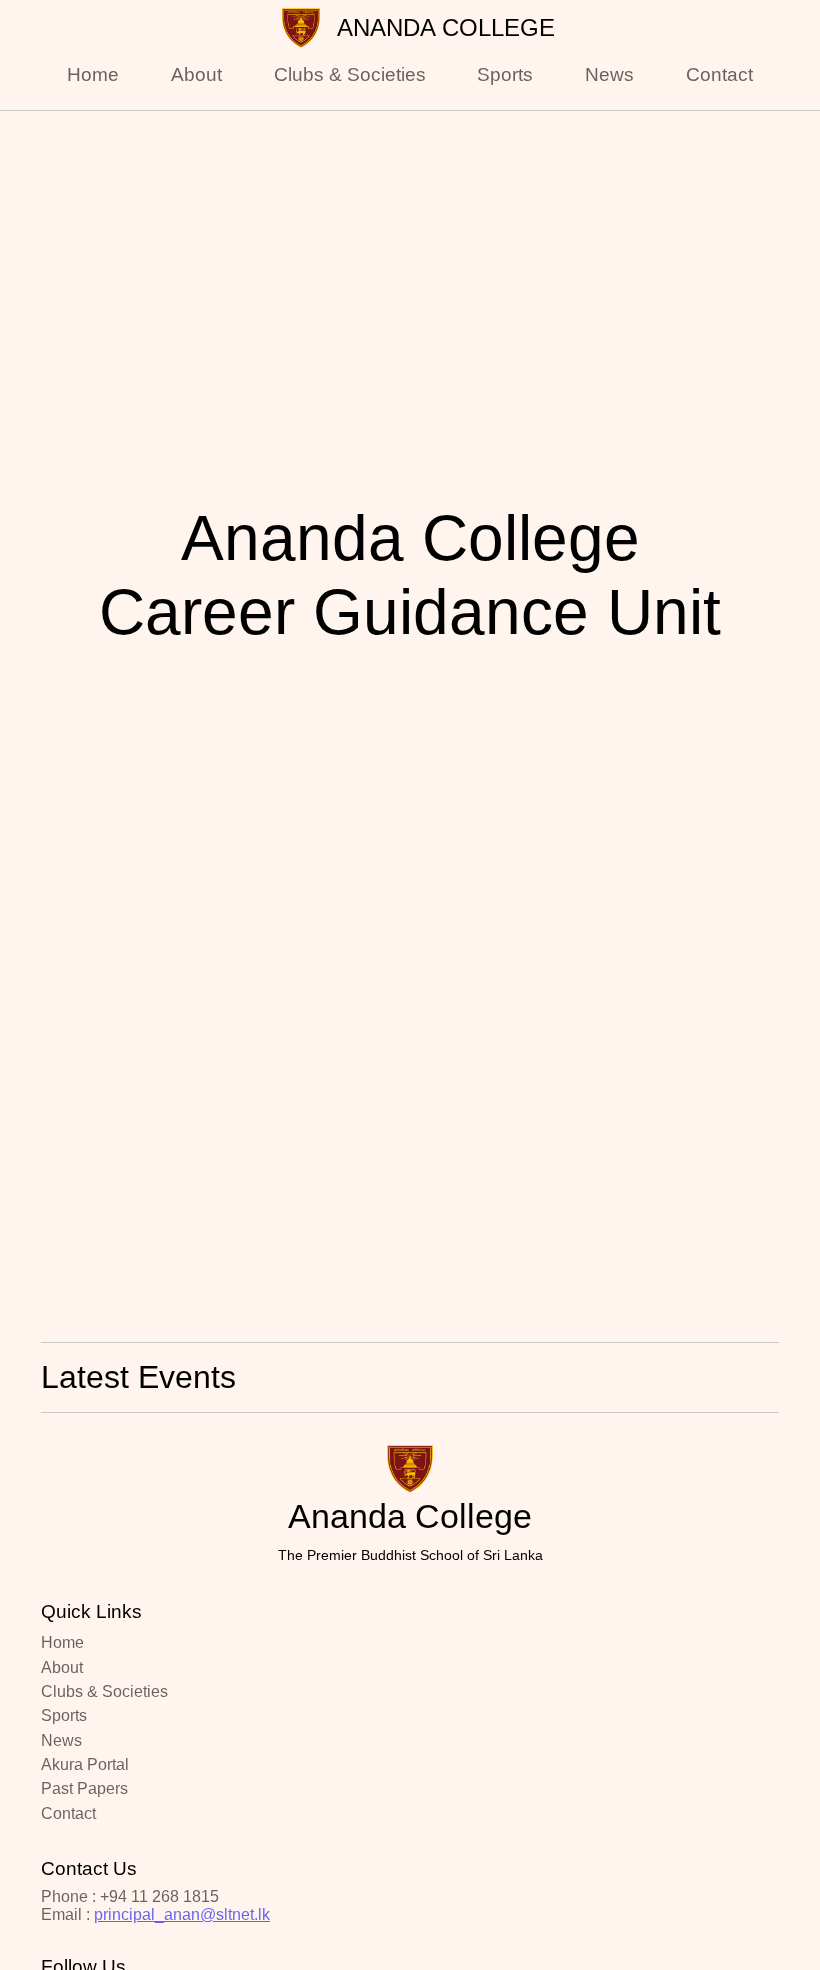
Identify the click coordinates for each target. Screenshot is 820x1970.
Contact (719, 74)
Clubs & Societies (350, 74)
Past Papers (84, 1788)
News (609, 74)
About (196, 74)
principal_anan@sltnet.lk (182, 1914)
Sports (505, 74)
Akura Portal (85, 1764)
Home (93, 74)
